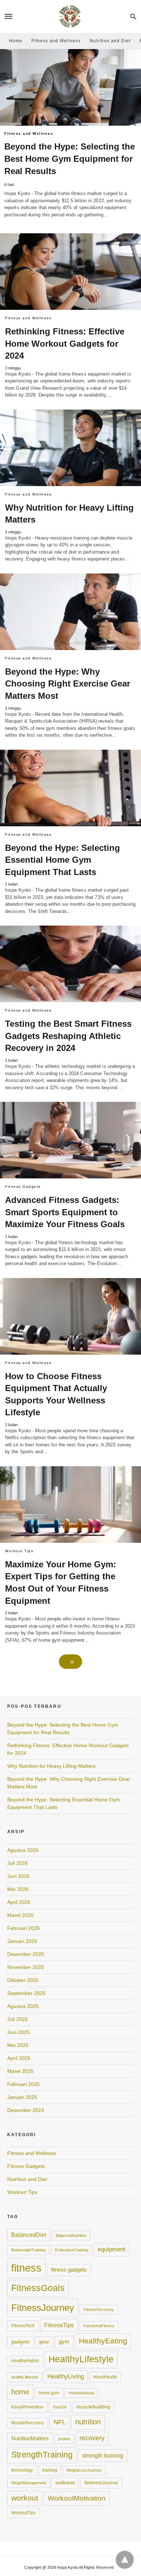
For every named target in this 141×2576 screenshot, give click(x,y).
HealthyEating (103, 2341)
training (50, 2470)
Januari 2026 (22, 1941)
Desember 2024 (26, 2110)
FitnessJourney (43, 2308)
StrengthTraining (42, 2455)
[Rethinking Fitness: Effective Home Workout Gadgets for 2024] (70, 272)
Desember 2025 (26, 1954)
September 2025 (26, 1993)
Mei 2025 (18, 2045)
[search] (133, 16)
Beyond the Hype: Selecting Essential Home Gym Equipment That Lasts (63, 860)
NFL (60, 2422)
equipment (112, 2249)
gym (64, 2342)
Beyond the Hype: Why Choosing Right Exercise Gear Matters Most (68, 684)
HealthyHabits (25, 2361)
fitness (26, 2268)
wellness (65, 2483)
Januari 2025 (22, 2097)
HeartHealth (105, 2377)
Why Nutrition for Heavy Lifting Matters (51, 1766)
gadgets (20, 2342)
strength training (103, 2455)
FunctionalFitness (99, 2326)
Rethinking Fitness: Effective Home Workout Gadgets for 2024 (65, 343)
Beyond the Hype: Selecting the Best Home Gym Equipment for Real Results (70, 159)
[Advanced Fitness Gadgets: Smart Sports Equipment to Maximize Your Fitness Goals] (70, 1140)
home (20, 2392)
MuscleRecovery (28, 2423)
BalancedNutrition (71, 2235)
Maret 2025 (20, 2071)
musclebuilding (93, 2407)
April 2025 (19, 2058)
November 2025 (26, 1967)
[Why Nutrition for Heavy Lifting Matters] (70, 448)
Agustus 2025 (23, 2006)
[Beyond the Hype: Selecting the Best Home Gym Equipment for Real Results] (70, 88)
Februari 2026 (23, 1928)
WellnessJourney (101, 2483)
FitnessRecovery (99, 2309)
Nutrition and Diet (110, 41)
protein (64, 2439)
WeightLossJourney (84, 2470)
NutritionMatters (30, 2438)
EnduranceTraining (72, 2250)
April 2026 (19, 1902)
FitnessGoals (38, 2288)
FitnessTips (59, 2325)
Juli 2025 (18, 2019)
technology (22, 2470)
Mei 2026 (18, 1889)
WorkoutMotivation (77, 2498)
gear (44, 2342)
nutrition (88, 2422)
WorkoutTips (23, 2513)
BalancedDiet (29, 2235)
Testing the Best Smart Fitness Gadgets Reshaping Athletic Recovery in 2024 (68, 1036)
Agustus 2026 (23, 1850)
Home (16, 41)
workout (25, 2498)
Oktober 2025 (23, 1980)
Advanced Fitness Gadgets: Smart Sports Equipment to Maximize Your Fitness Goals (65, 1212)
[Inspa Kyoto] (70, 16)
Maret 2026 (20, 1915)
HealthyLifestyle (81, 2359)
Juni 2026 (18, 1876)
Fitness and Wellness (56, 41)
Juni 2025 (18, 2032)
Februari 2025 (23, 2084)
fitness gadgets (69, 2270)
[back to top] (125, 2560)
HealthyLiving (66, 2376)
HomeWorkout (81, 2393)
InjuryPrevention (27, 2407)
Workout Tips (22, 2192)
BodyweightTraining (28, 2250)
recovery (92, 2438)
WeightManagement (29, 2483)
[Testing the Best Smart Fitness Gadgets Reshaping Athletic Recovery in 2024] (70, 964)
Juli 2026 (18, 1863)
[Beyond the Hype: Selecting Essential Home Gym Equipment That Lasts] (70, 788)
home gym (49, 2393)
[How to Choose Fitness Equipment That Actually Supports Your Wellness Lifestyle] (70, 1316)
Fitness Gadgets (26, 2166)
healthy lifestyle (25, 2377)
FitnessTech (23, 2326)
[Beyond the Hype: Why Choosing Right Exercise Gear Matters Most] (70, 612)
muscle (60, 2407)
